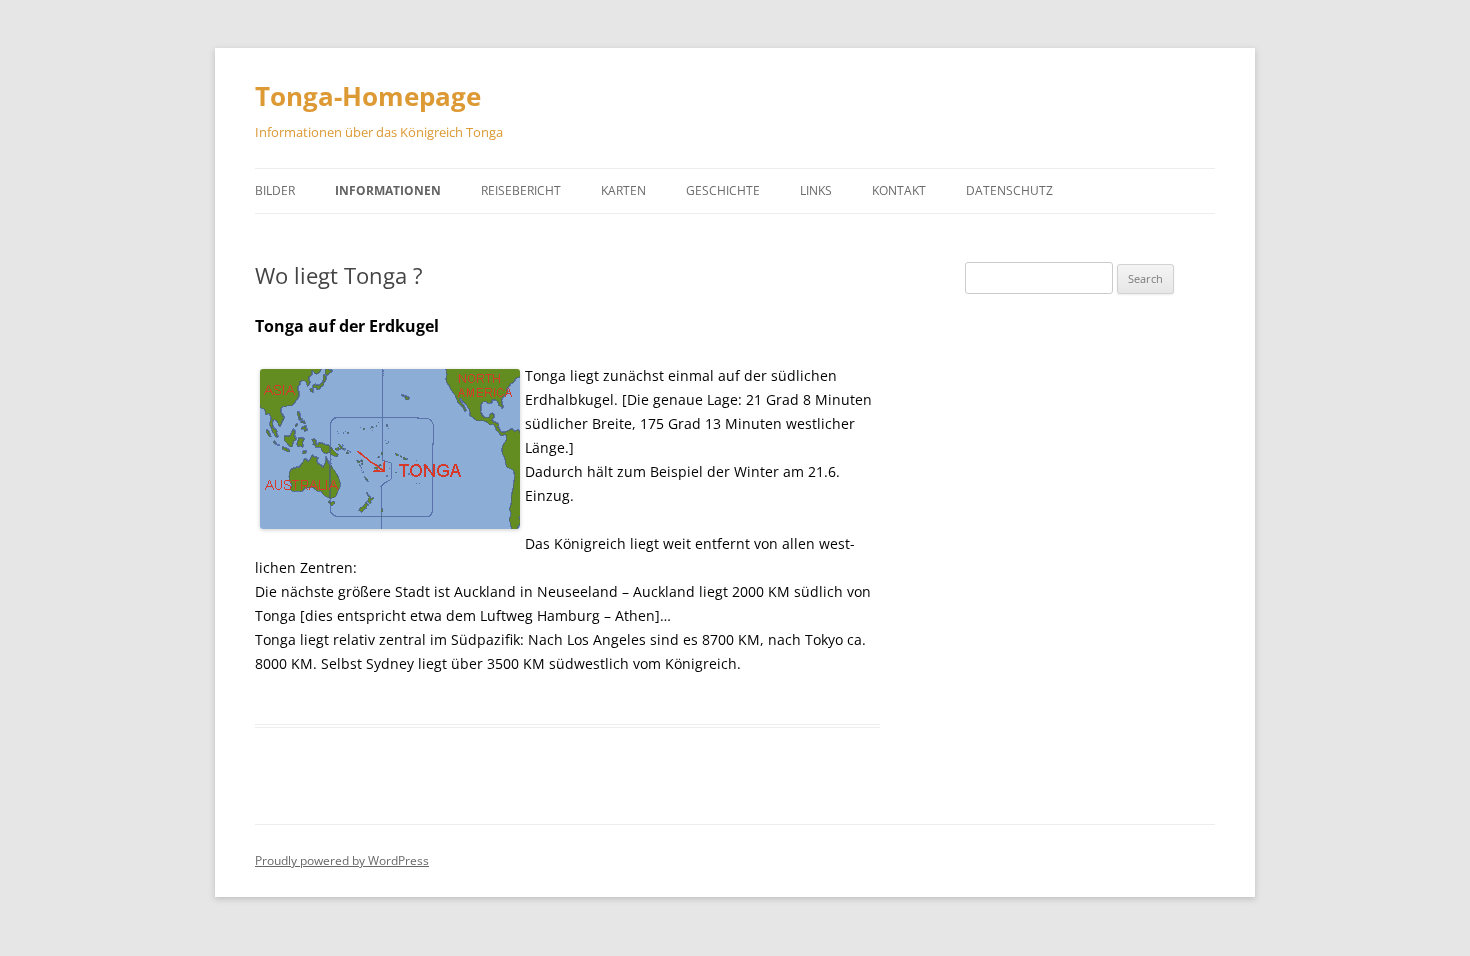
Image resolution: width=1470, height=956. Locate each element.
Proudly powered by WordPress (342, 860)
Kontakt (899, 190)
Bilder (275, 190)
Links (816, 190)
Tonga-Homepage (368, 96)
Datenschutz (1009, 190)
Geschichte (723, 190)
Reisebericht (521, 190)
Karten (623, 190)
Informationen (388, 190)
